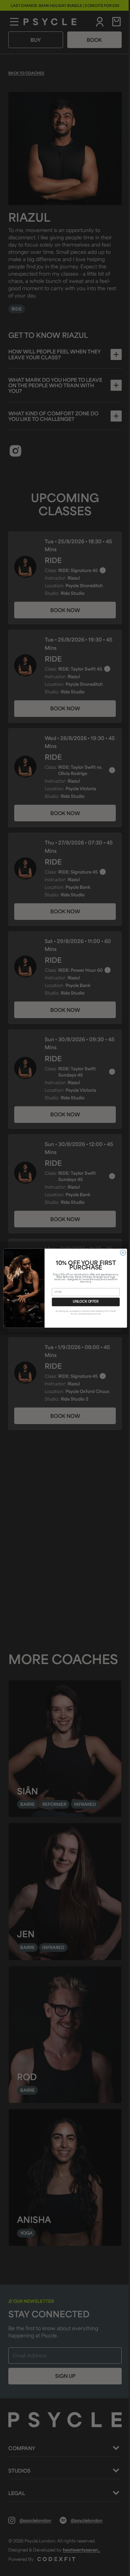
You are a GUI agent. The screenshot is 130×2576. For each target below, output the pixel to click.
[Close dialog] (123, 1253)
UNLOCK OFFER (86, 1302)
